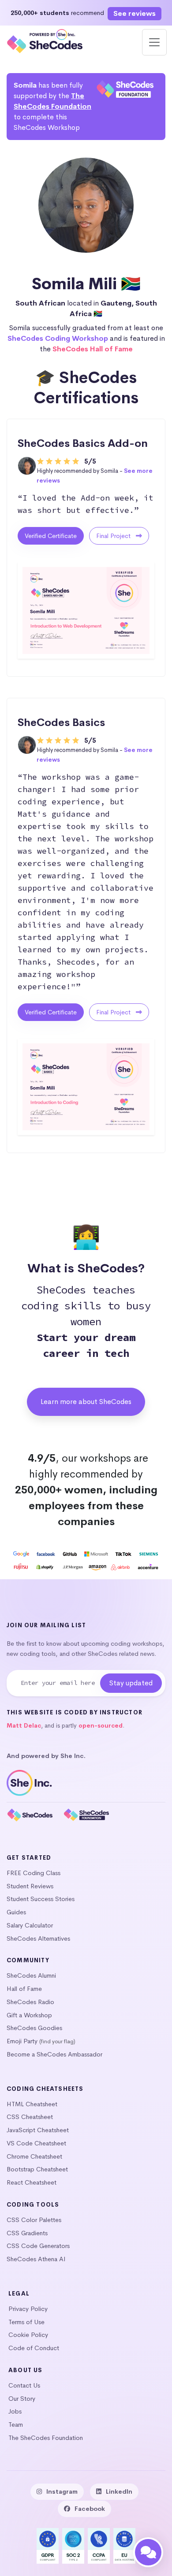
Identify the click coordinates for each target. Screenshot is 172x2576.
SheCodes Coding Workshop (58, 338)
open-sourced (101, 1726)
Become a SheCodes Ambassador (54, 2054)
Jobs (15, 2411)
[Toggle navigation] (154, 42)
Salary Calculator (30, 1925)
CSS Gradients (27, 2233)
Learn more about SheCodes (86, 1402)
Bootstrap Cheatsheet (37, 2169)
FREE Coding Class (34, 1873)
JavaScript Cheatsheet (38, 2130)
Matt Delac (24, 1726)
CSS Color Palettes (34, 2220)
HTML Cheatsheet (32, 2104)
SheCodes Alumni (31, 1975)
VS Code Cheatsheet (36, 2143)
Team (16, 2425)
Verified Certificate (51, 536)
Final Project (114, 536)
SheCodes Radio (30, 2002)
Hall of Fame (24, 1989)
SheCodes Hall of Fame (93, 349)
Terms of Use (26, 2322)
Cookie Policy (28, 2335)
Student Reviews (30, 1886)
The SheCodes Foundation (46, 2438)
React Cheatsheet (32, 2182)
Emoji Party (22, 2041)
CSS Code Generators (38, 2246)
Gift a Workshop (29, 2015)
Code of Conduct (34, 2348)
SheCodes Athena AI (36, 2259)
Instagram (62, 2491)
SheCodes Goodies (34, 2028)
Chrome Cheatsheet (34, 2156)
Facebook (90, 2509)
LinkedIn (119, 2491)
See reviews (135, 13)
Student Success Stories (41, 1899)
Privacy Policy (28, 2309)
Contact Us (24, 2385)
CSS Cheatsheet (30, 2117)
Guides (16, 1912)
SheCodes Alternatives (38, 1938)
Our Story (22, 2399)
